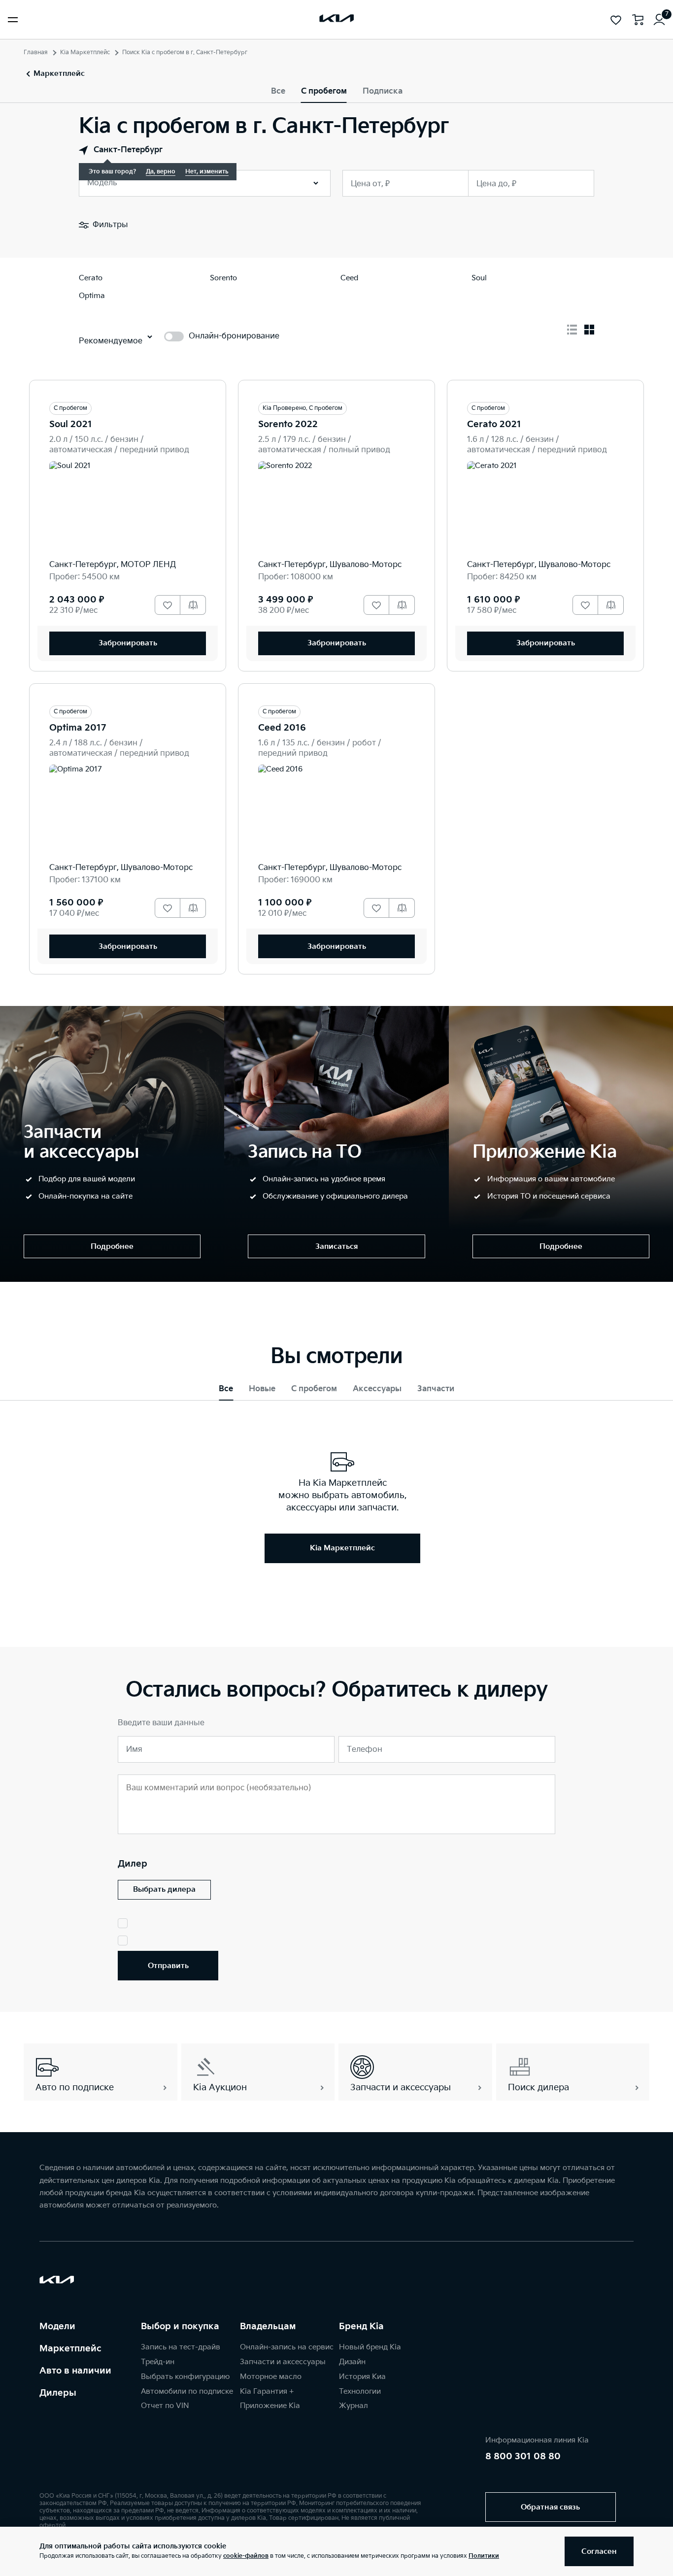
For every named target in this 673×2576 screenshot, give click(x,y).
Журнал (353, 2406)
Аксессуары (377, 1389)
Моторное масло (271, 2377)
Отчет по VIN (165, 2406)
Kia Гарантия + (267, 2392)
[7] (659, 20)
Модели (57, 2326)
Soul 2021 (71, 424)
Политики (484, 2556)
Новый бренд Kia (370, 2347)
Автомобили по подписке (187, 2392)
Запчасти (436, 1389)
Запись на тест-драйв (181, 2347)
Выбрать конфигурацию (185, 2377)
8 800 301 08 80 (523, 2457)
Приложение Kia (270, 2406)
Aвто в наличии (75, 2371)
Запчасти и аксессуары (283, 2362)
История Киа (362, 2377)
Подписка (383, 91)
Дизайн (352, 2362)
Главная (36, 52)
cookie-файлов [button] (246, 2556)
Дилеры (58, 2393)
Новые (262, 1389)
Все (278, 91)
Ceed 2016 (282, 728)
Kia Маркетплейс (85, 52)
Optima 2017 (78, 728)
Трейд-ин (158, 2362)
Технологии (360, 2392)
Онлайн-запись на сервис (287, 2347)
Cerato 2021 (494, 424)
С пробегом (324, 91)
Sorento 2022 (288, 424)
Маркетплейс (70, 2349)
